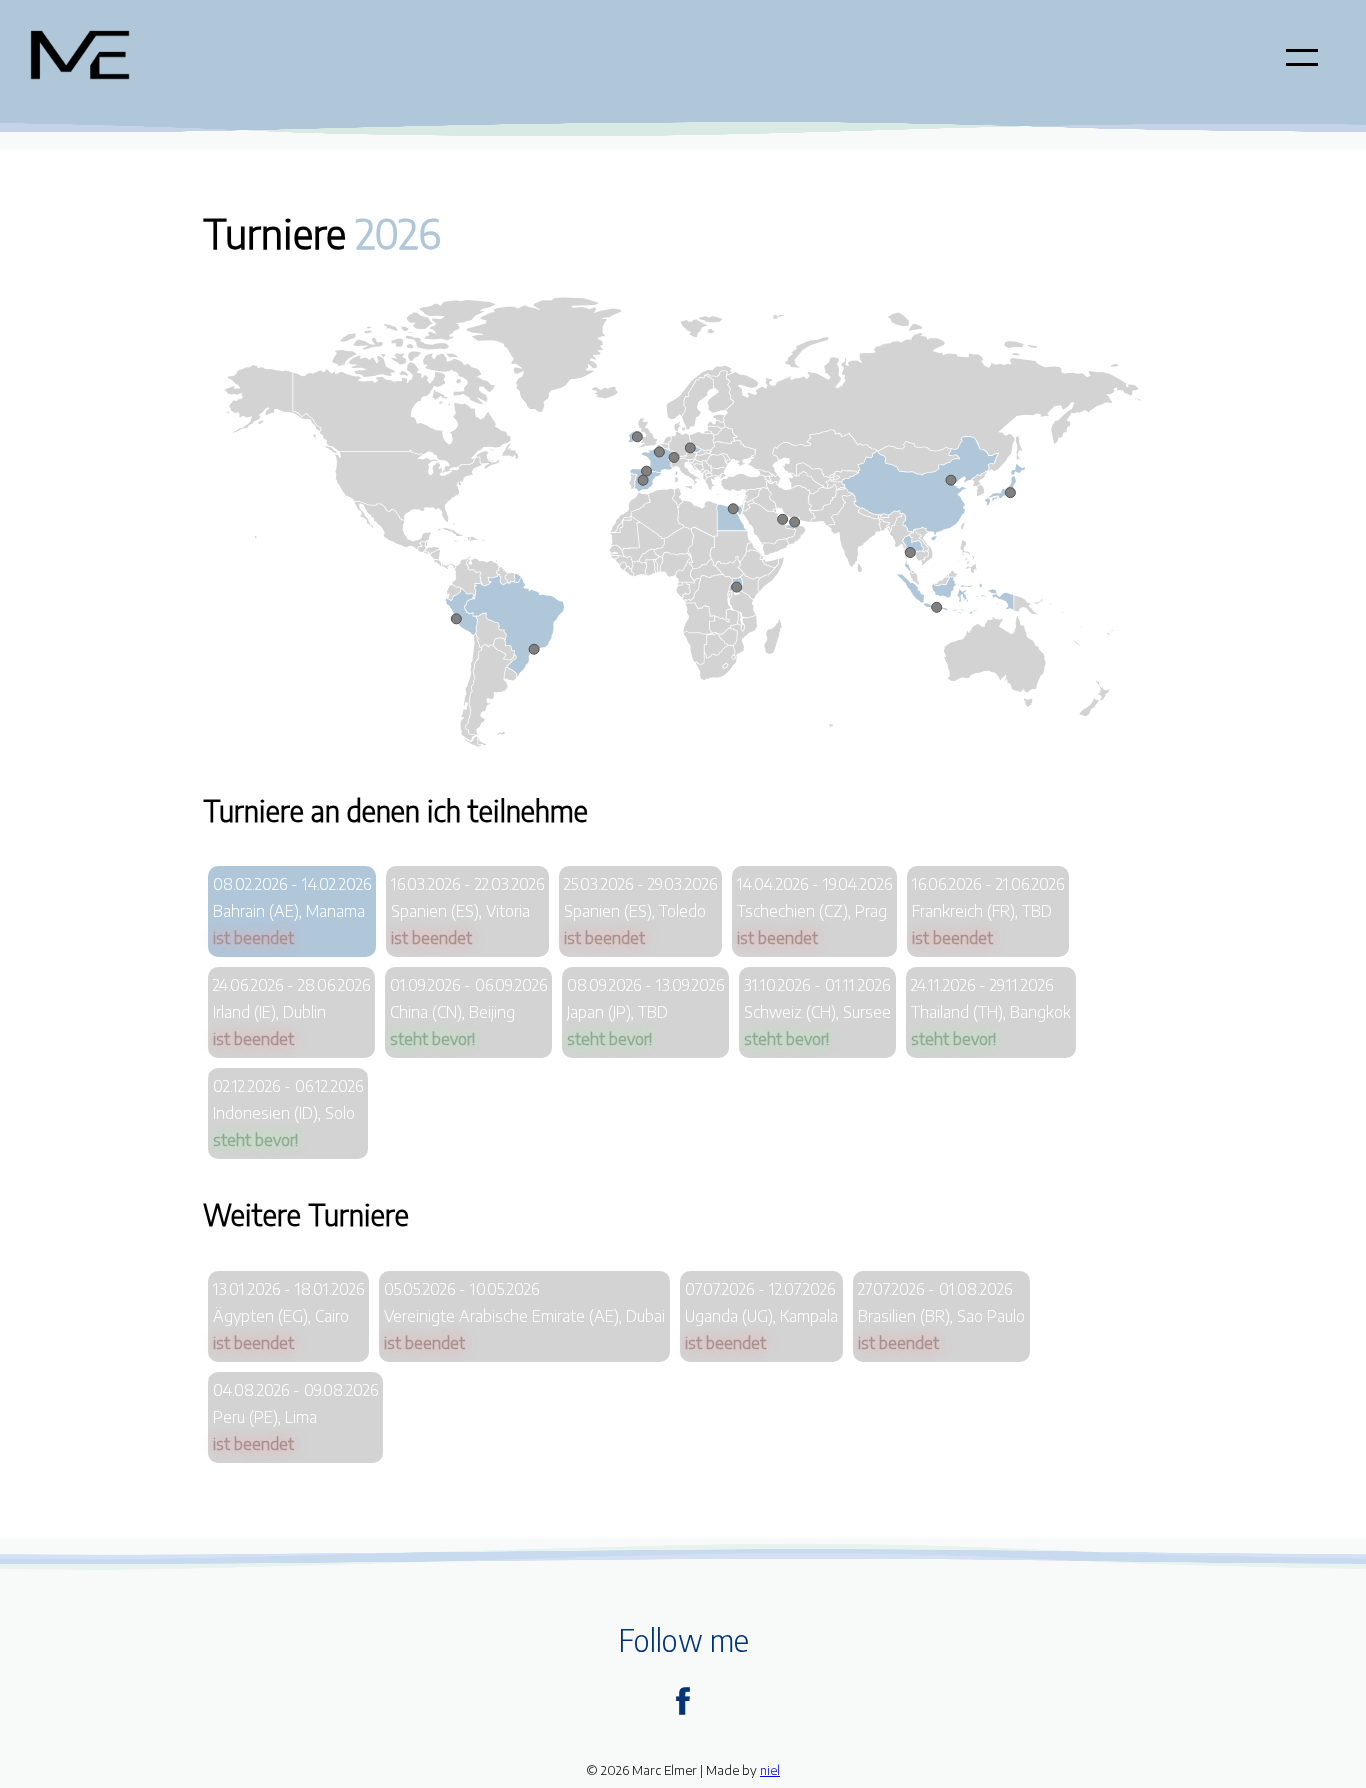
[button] (1302, 57)
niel (770, 1770)
